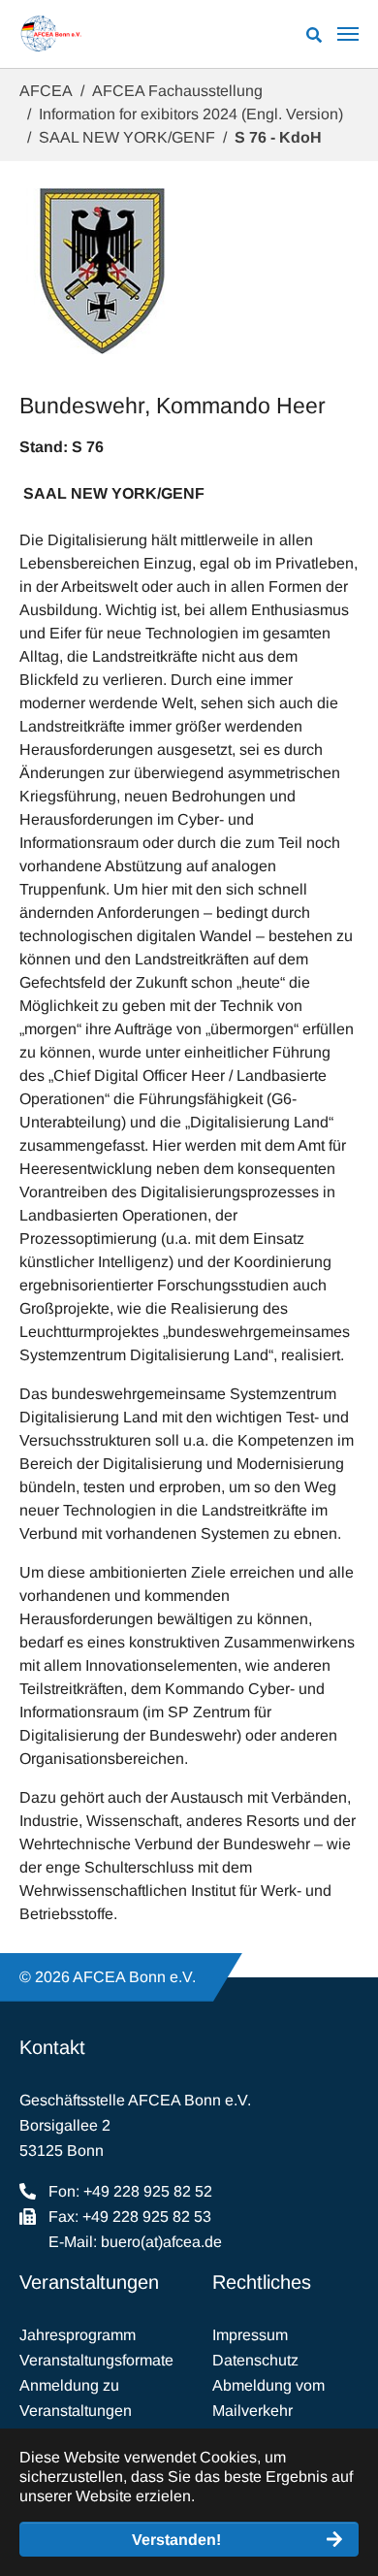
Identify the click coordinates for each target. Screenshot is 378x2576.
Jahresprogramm (78, 2335)
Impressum (250, 2335)
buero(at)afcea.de (161, 2242)
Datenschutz (255, 2360)
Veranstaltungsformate (96, 2360)
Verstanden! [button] (176, 2540)
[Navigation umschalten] (348, 34)
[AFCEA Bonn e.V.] (51, 34)
